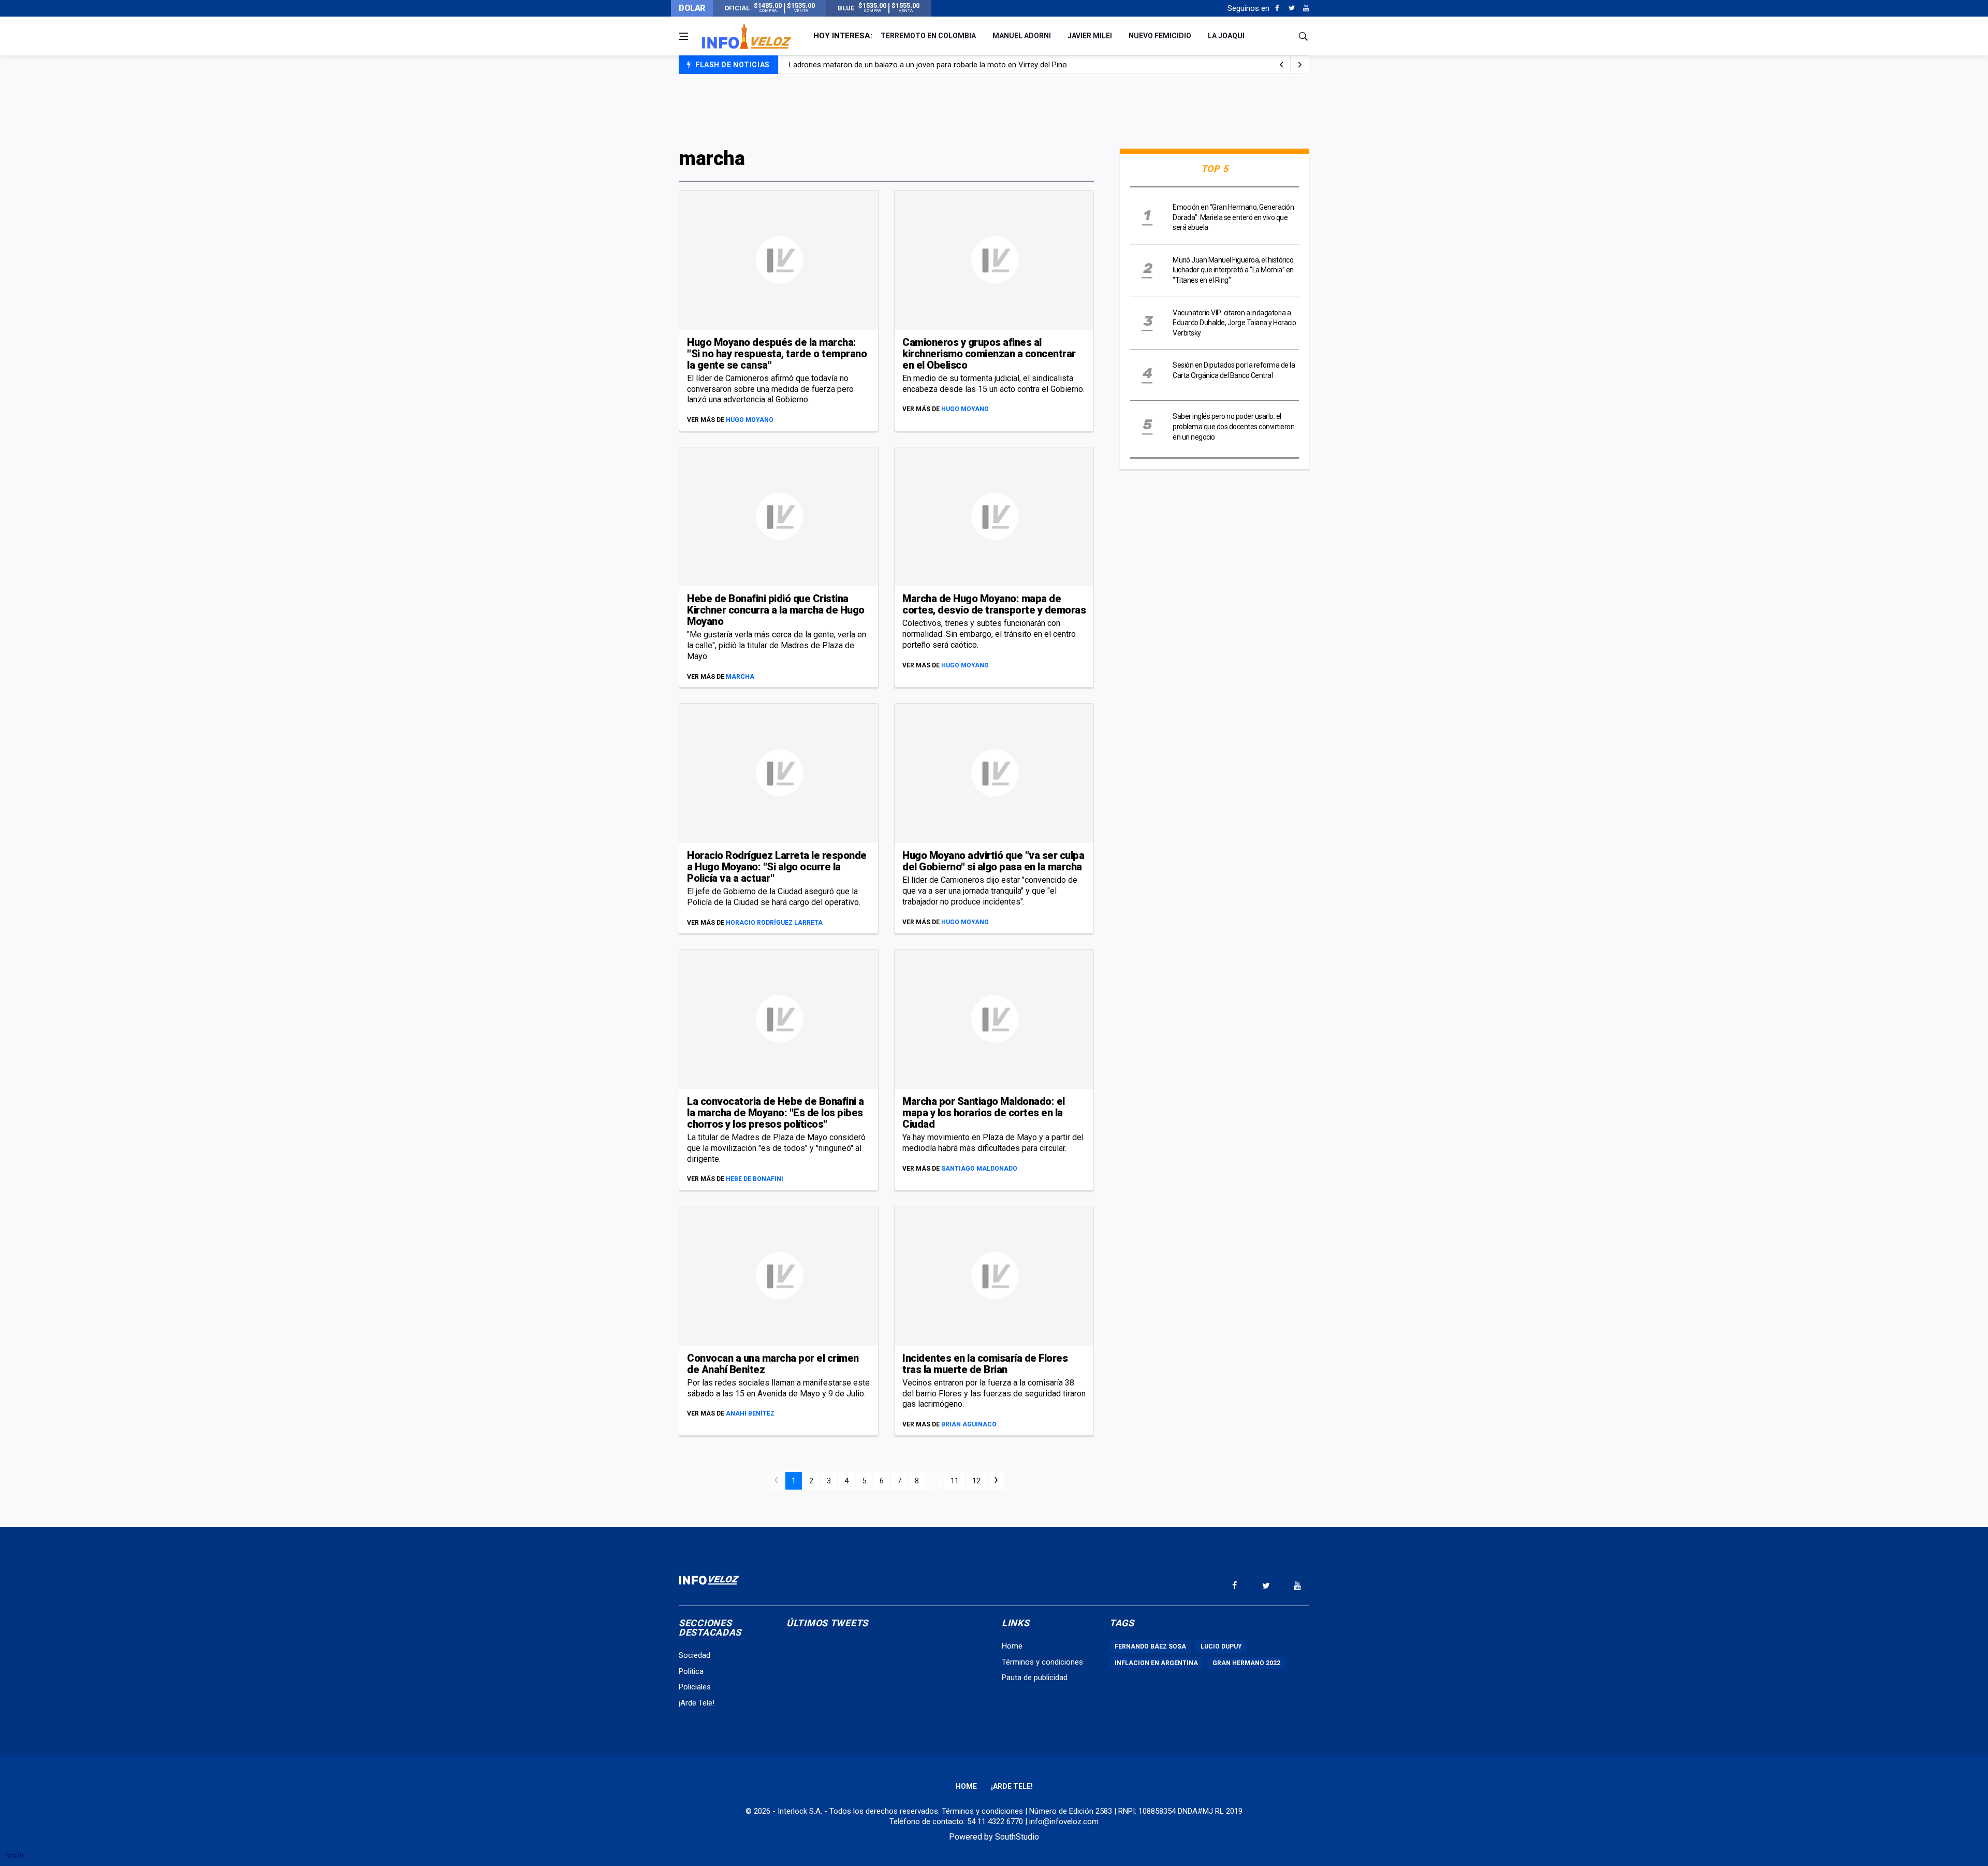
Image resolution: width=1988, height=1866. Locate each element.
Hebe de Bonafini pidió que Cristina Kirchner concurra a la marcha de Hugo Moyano (776, 610)
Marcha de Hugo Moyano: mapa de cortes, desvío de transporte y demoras (994, 604)
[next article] (1281, 65)
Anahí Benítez (750, 1413)
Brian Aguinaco (969, 1424)
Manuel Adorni (1022, 36)
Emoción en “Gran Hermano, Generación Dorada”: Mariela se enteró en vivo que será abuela (1233, 217)
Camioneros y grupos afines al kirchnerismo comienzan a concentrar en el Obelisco (989, 354)
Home (1012, 1646)
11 (955, 1481)
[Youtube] (1306, 8)
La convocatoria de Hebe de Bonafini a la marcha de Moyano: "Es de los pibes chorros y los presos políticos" (776, 1113)
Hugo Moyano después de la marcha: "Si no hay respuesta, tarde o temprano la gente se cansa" (777, 354)
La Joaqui (1226, 36)
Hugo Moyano (750, 420)
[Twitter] (1291, 8)
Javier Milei (1090, 36)
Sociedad (695, 1655)
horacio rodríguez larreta (774, 923)
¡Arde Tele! (697, 1703)
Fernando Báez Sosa (1150, 1646)
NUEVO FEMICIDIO (1160, 36)
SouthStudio (1017, 1837)
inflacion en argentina (1156, 1663)
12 (976, 1481)
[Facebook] (1277, 8)
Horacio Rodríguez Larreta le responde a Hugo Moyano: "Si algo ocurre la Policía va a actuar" (777, 867)
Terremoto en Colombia (928, 36)
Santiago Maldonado (979, 1169)
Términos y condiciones (1042, 1662)
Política (691, 1671)
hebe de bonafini (755, 1179)
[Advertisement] (994, 110)
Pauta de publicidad (1035, 1678)
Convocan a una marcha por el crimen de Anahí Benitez (773, 1364)
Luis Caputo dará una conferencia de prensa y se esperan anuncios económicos (926, 65)
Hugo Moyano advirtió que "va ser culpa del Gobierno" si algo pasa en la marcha (993, 861)
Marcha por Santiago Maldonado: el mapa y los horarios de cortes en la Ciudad (984, 1113)
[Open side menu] (683, 36)
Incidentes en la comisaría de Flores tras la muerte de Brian (985, 1364)
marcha (740, 677)
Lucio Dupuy (1221, 1646)
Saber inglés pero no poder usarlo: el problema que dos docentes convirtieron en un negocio (1233, 426)
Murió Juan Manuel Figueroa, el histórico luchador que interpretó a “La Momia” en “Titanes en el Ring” (1233, 270)
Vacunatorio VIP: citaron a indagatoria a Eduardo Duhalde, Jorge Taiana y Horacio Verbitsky (1234, 323)
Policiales (695, 1687)
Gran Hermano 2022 (1246, 1663)
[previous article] (1300, 65)
